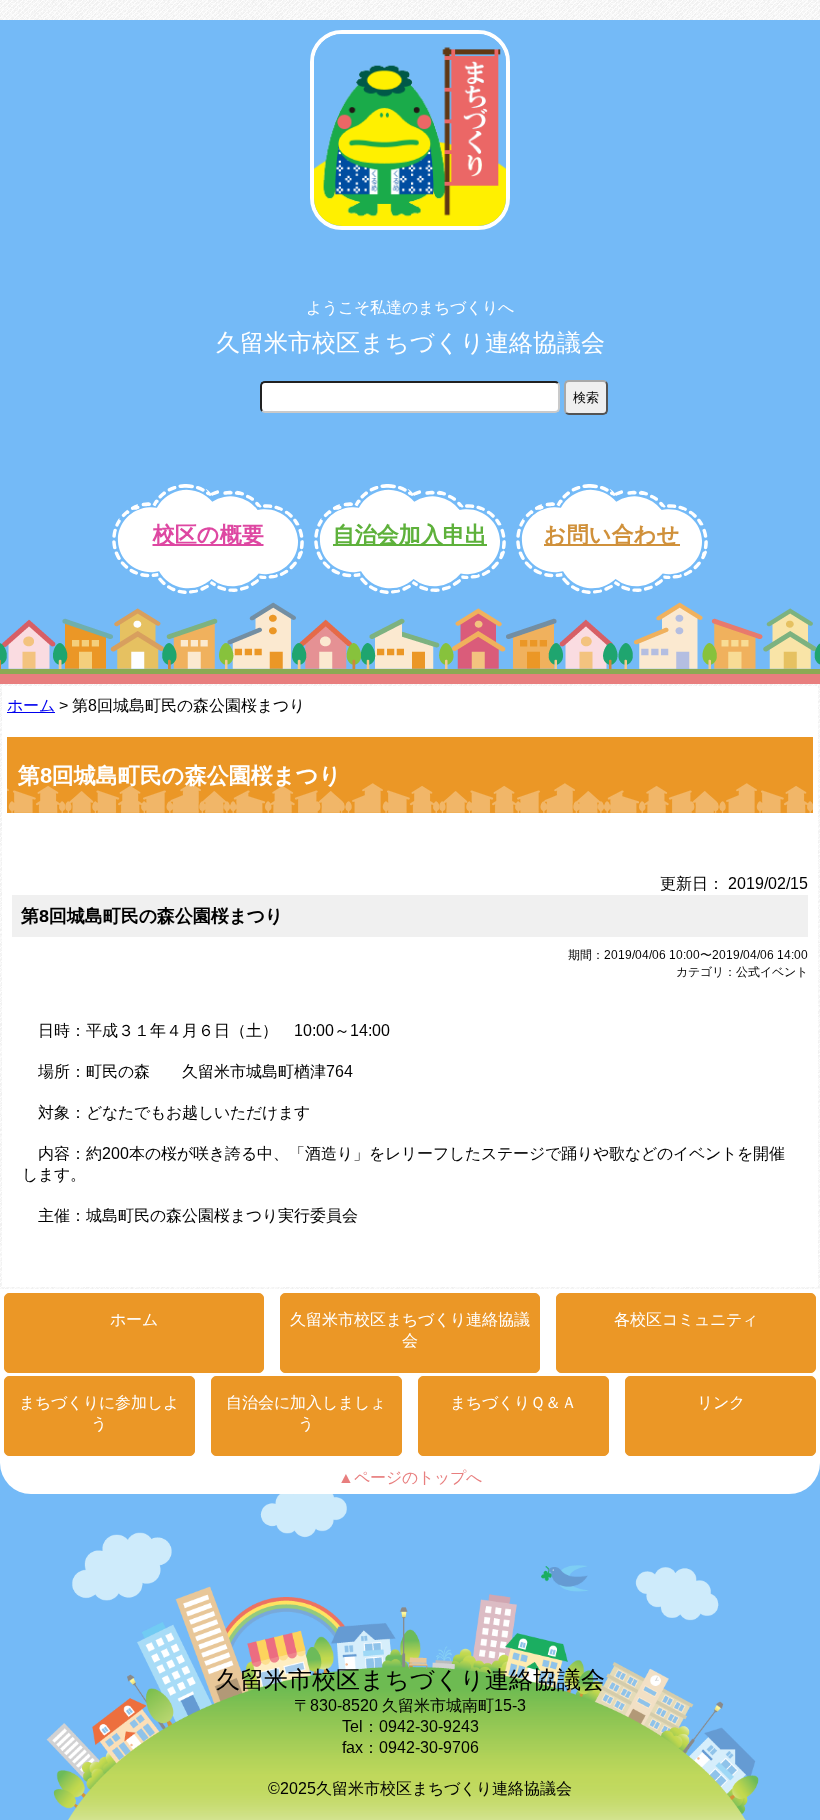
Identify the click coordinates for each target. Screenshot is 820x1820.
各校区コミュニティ (686, 1319)
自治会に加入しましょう (306, 1413)
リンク (721, 1402)
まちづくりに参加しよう (99, 1413)
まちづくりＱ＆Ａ (513, 1402)
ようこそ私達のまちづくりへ (410, 307)
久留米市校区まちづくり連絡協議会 (410, 342)
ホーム (31, 705)
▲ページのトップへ (410, 1477)
